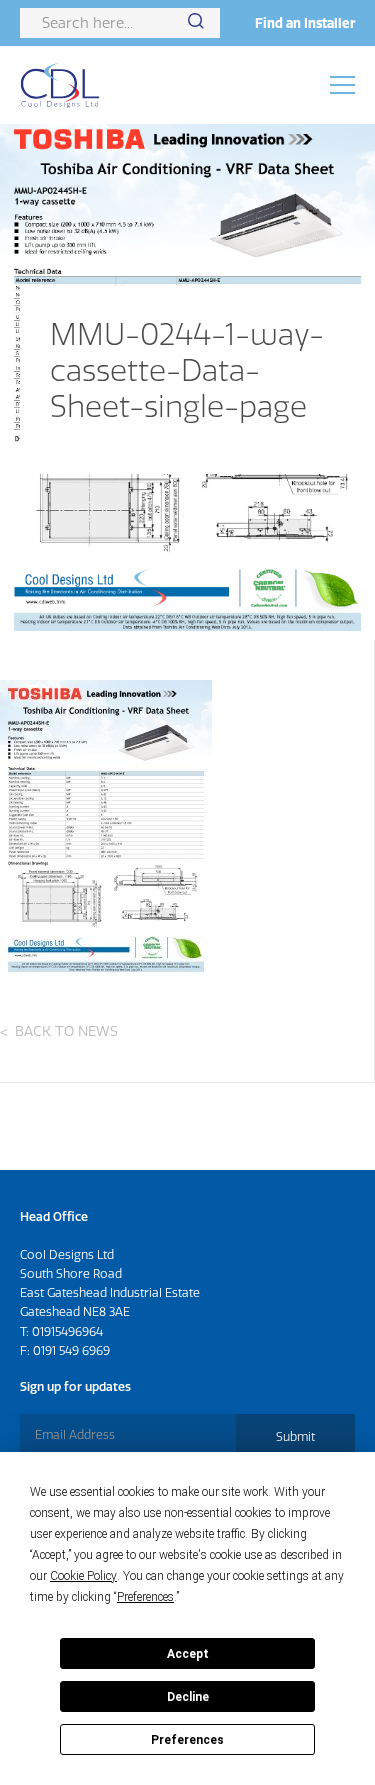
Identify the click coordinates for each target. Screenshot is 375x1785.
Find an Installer (305, 23)
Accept (188, 1654)
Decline (188, 1697)
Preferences (187, 1740)
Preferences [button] (145, 1597)
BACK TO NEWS (66, 1031)
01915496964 (67, 1331)
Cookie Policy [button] (83, 1576)
